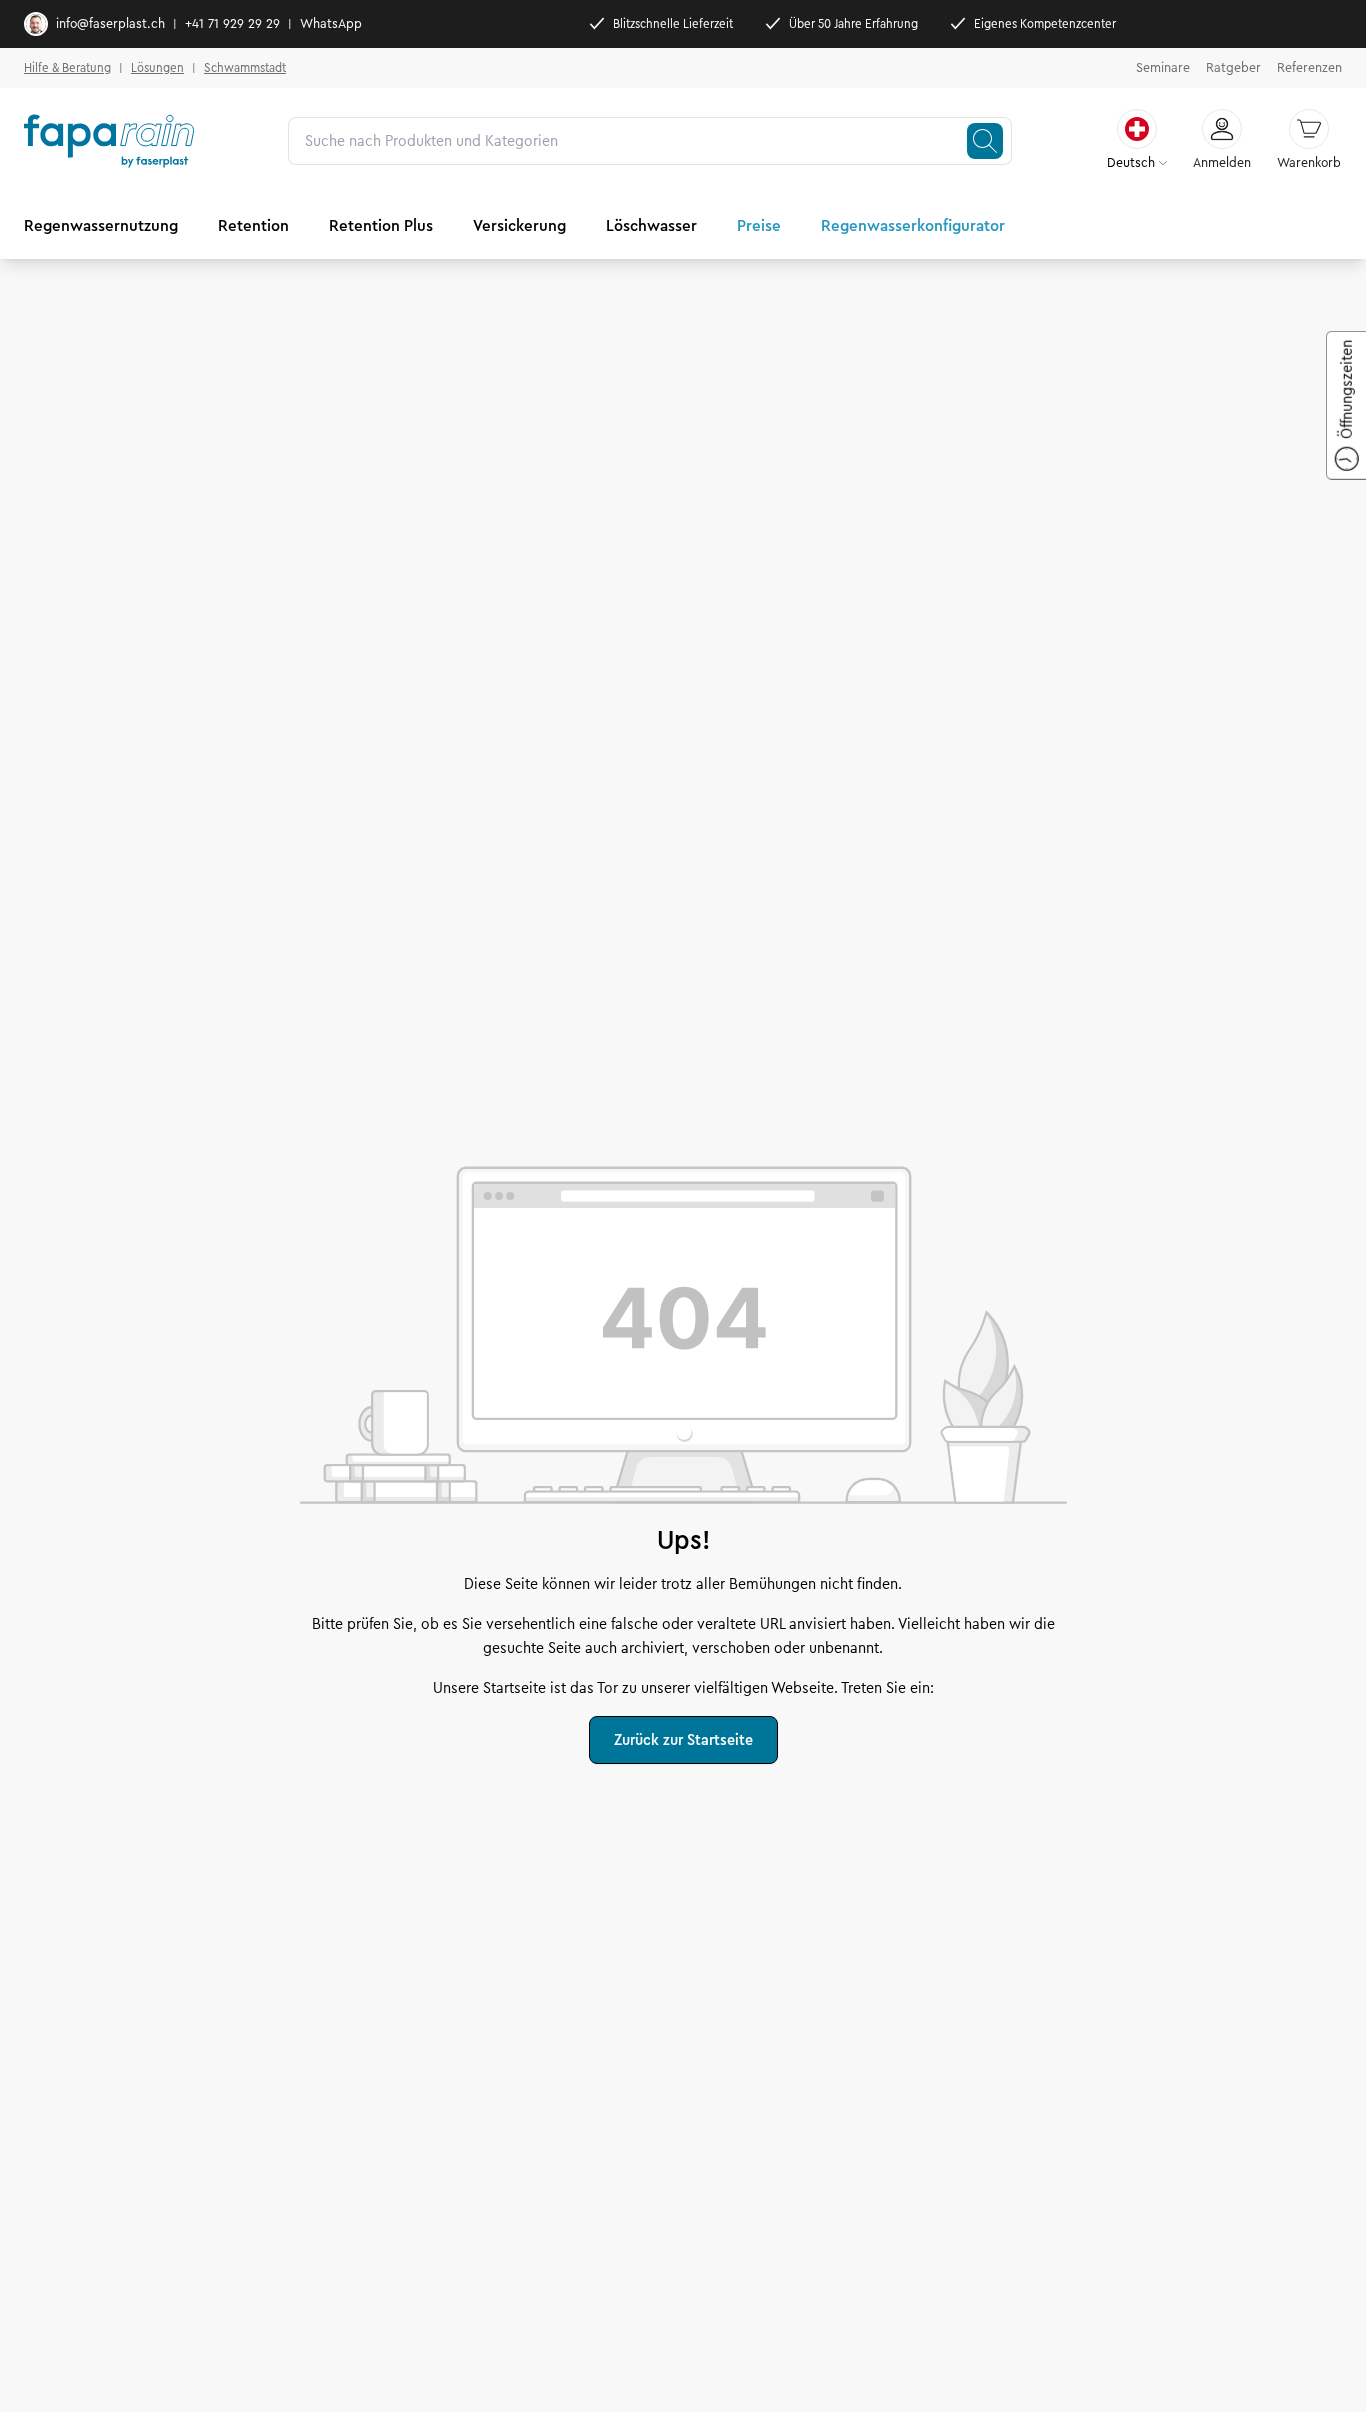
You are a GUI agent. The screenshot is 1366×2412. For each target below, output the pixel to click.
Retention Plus (381, 225)
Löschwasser (651, 225)
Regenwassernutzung (101, 225)
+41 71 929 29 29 (232, 24)
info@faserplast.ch (110, 24)
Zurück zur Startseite (683, 1740)
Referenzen (1309, 68)
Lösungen (157, 67)
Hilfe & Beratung (67, 67)
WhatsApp (331, 24)
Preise (759, 225)
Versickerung (519, 225)
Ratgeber (1233, 68)
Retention (253, 225)
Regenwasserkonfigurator (913, 225)
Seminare (1163, 68)
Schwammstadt (245, 67)
